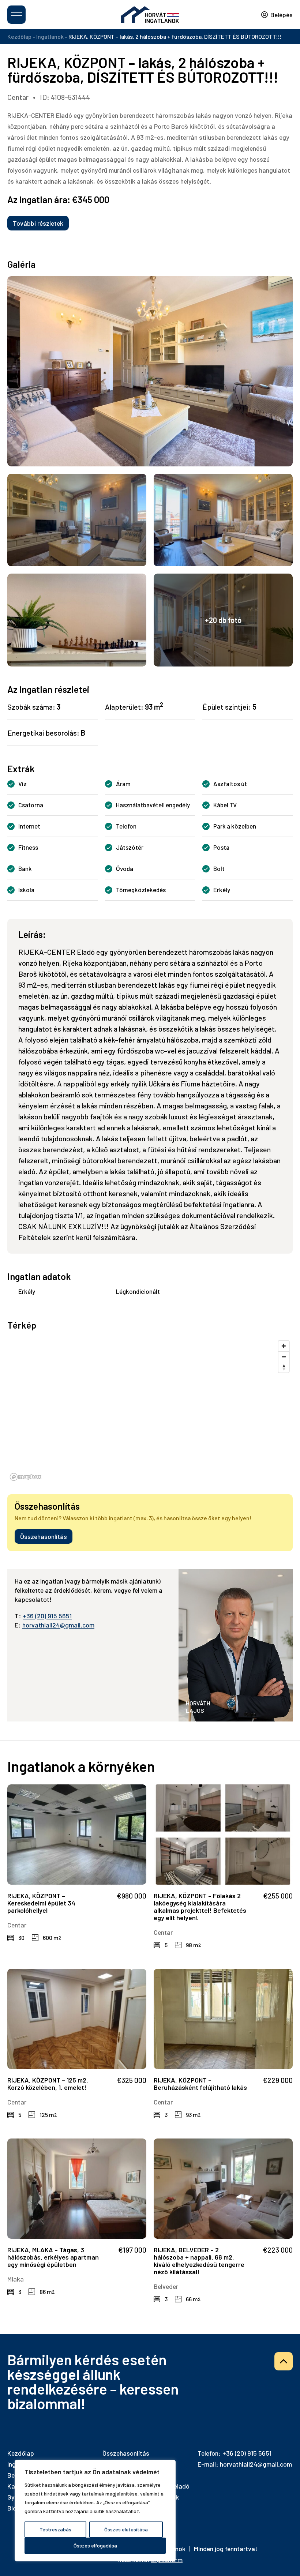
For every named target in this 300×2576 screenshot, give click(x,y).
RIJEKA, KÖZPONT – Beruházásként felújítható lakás (200, 2084)
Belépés (282, 15)
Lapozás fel (284, 2361)
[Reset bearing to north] (284, 1367)
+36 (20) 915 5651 (47, 1616)
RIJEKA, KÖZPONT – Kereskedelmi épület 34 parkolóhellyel (41, 1903)
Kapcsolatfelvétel (150, 2563)
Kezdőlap (19, 36)
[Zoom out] (284, 1357)
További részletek (38, 223)
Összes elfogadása (95, 2545)
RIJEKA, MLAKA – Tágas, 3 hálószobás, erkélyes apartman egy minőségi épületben (53, 2257)
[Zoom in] (284, 1346)
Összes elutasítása (126, 2529)
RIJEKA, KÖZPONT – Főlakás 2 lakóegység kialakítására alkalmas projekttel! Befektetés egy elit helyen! (200, 1907)
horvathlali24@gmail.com (58, 1625)
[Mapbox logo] (26, 1477)
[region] (95, 2511)
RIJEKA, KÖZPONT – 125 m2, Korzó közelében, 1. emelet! (48, 2084)
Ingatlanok (50, 36)
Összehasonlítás (44, 1536)
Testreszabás (55, 2529)
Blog (14, 2508)
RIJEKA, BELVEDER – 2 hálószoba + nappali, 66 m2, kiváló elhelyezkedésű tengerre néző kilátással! (199, 2261)
